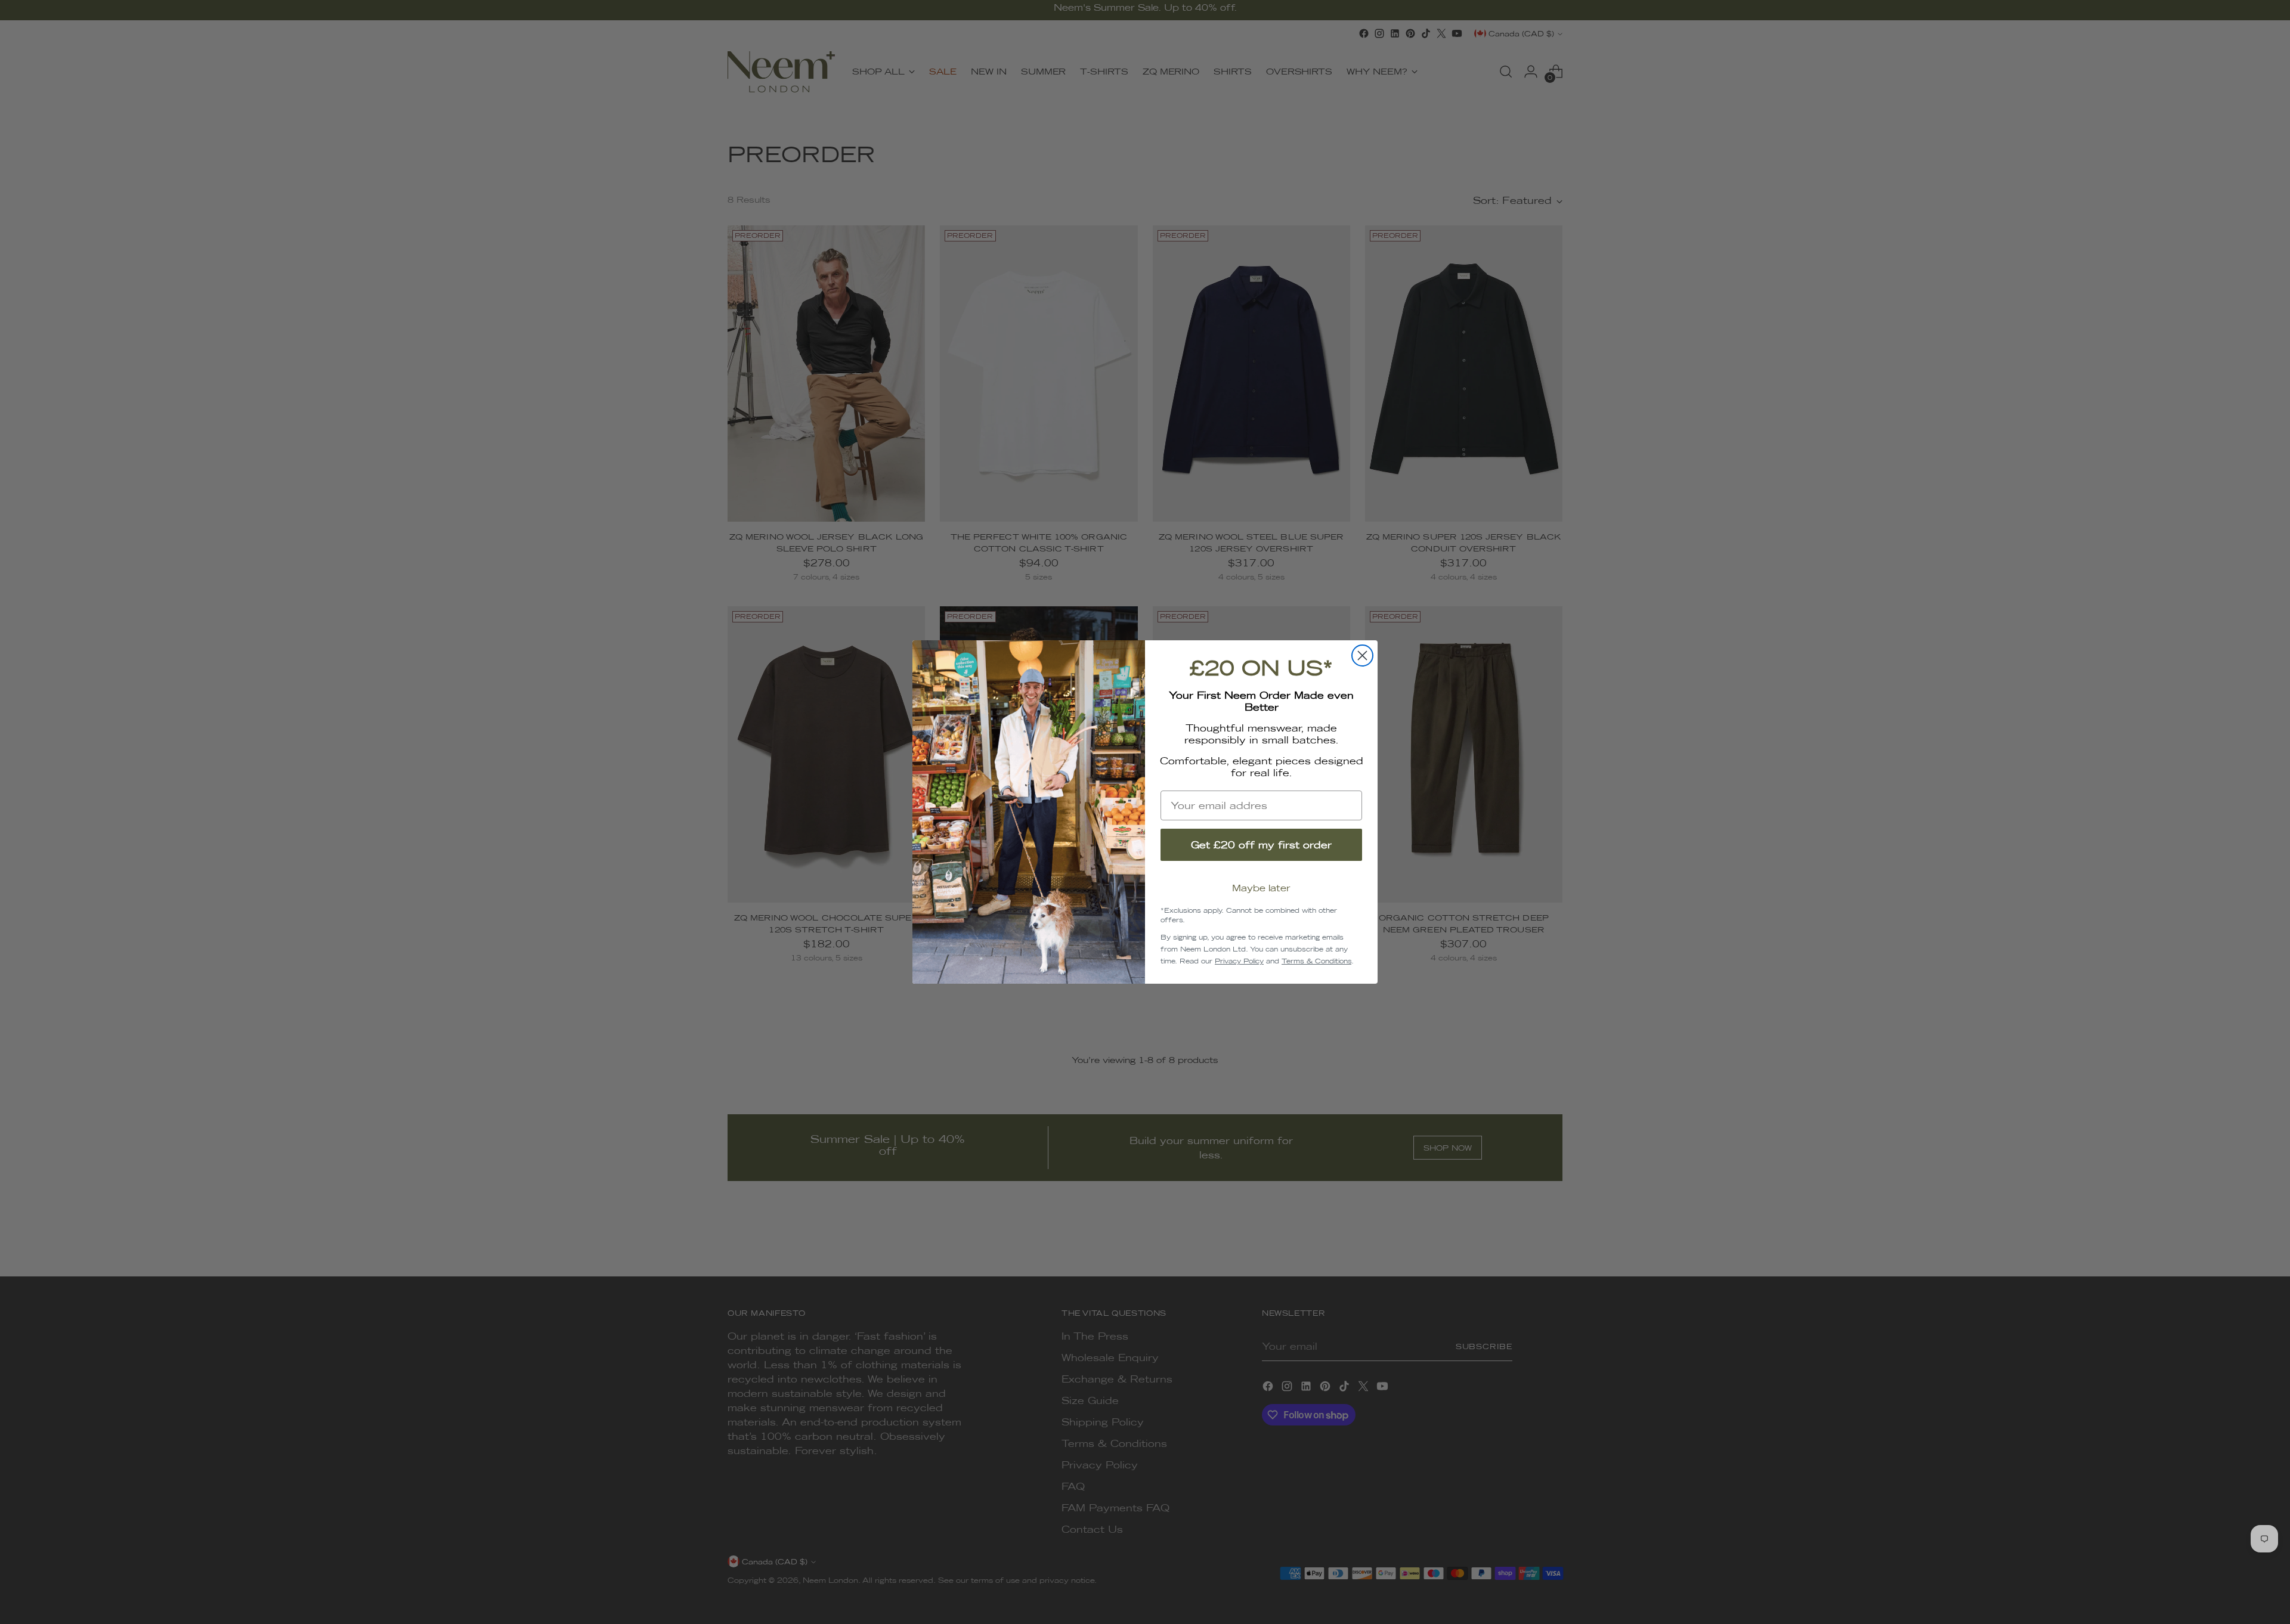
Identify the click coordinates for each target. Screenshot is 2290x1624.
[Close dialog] (1362, 656)
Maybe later (1261, 888)
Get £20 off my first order (1261, 845)
